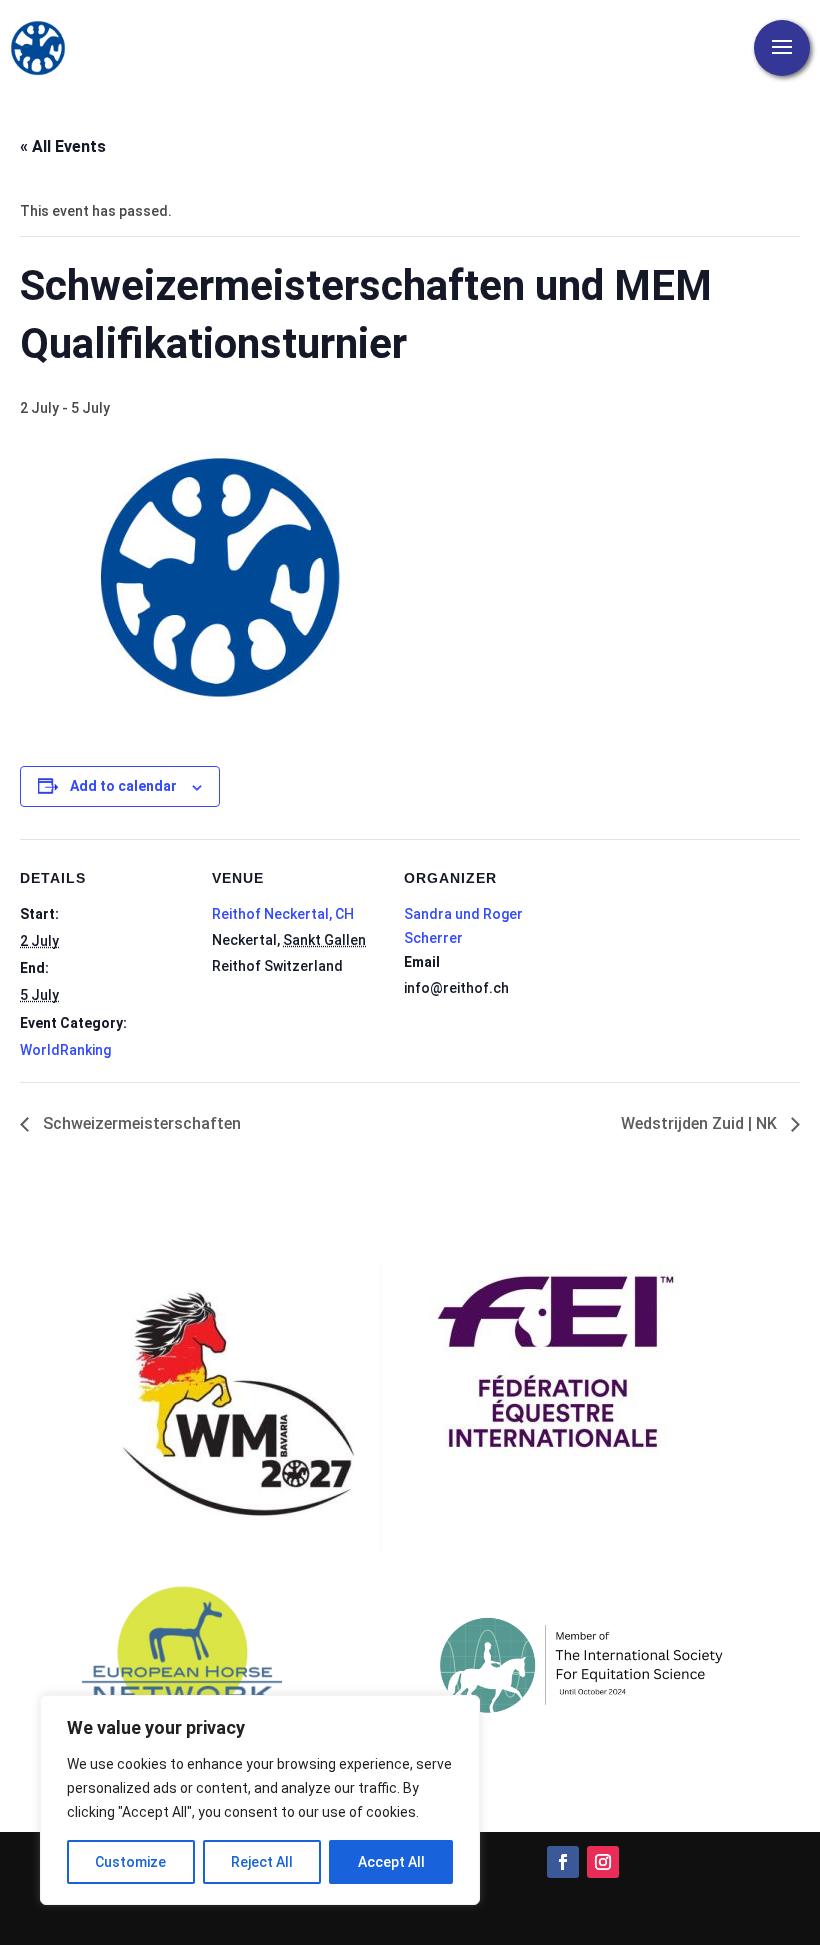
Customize (130, 1862)
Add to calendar (123, 786)
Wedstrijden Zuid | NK (701, 1123)
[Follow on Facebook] (563, 1862)
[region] (260, 1800)
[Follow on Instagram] (603, 1862)
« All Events (63, 146)
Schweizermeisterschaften (140, 1123)
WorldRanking (65, 1050)
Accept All (391, 1862)
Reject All (262, 1862)
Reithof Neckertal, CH (283, 914)
